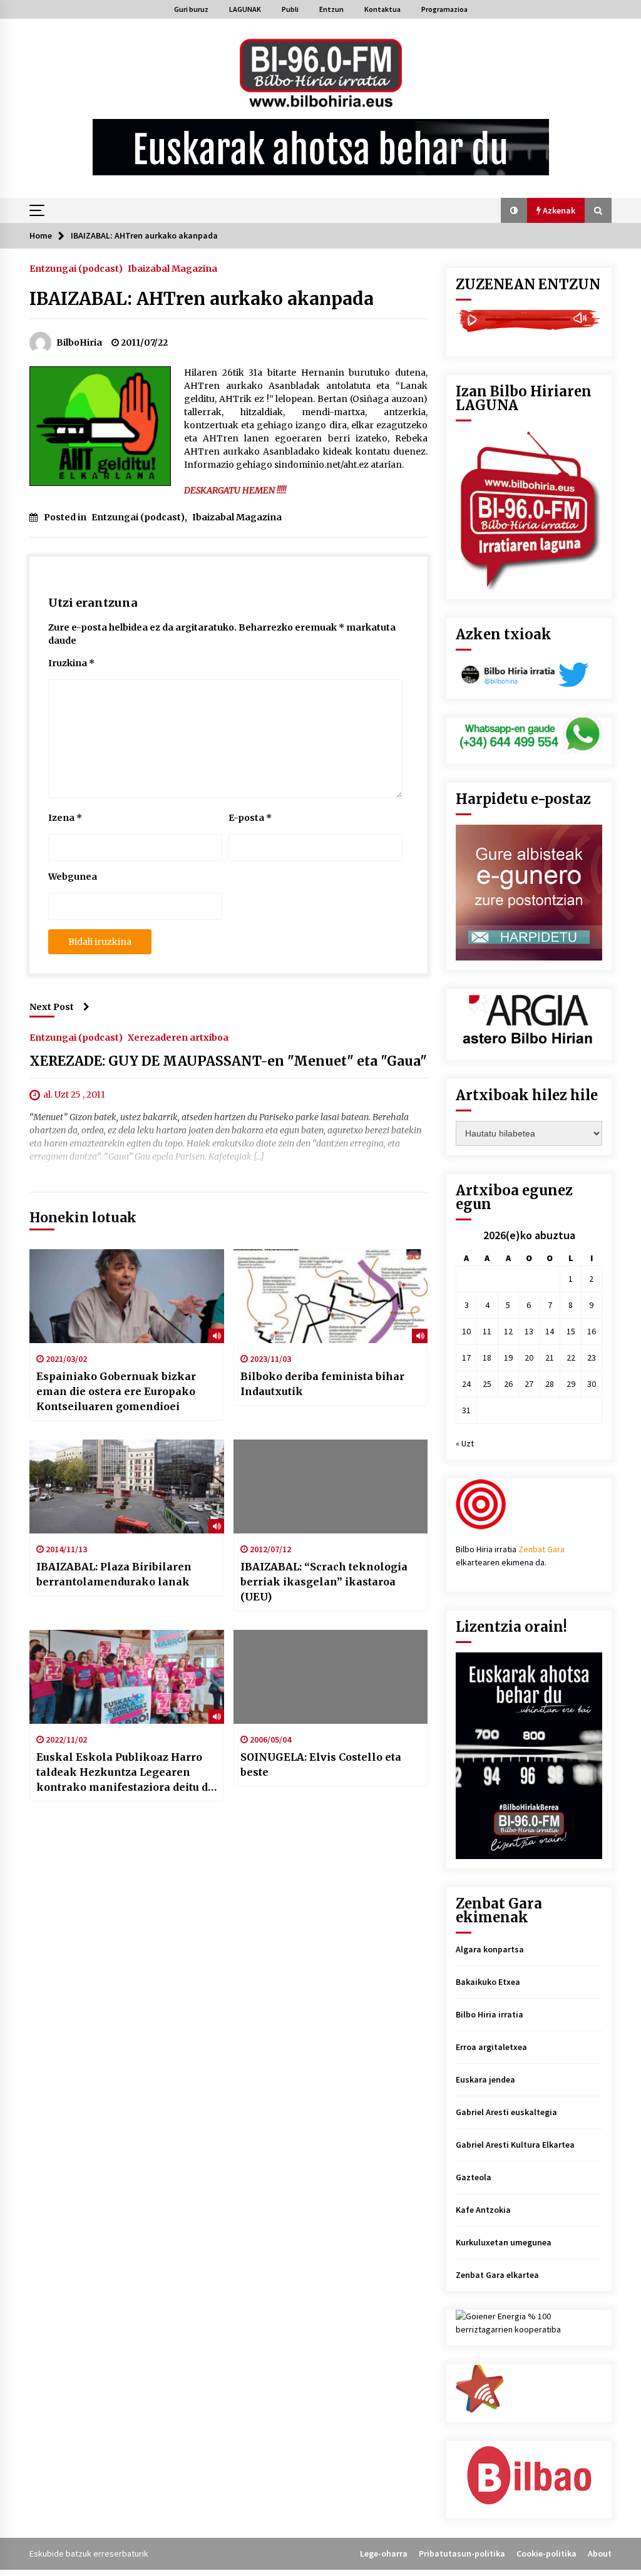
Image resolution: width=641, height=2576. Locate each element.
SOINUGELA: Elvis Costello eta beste (321, 1765)
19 (508, 1358)
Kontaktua (382, 9)
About (600, 2553)
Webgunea (73, 877)
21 (550, 1358)
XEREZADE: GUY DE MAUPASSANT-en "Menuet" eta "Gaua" (228, 1061)
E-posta (250, 818)
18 (487, 1358)
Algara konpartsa (490, 1949)
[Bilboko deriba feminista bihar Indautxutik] (331, 1296)
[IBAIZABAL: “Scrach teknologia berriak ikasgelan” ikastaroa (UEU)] (331, 1486)
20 (529, 1358)
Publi (290, 9)
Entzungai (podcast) (76, 268)
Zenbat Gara (541, 1549)
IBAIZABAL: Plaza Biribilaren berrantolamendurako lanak (114, 1574)
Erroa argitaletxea (491, 2047)
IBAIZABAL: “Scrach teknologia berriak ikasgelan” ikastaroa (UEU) (324, 1582)
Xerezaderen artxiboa (178, 1037)
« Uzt (465, 1443)
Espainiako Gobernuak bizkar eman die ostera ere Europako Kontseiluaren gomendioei (116, 1391)
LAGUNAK (245, 9)
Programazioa (444, 9)
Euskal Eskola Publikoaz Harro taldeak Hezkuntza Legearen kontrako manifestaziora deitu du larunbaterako (125, 1773)
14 (550, 1331)
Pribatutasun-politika (462, 2553)
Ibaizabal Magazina (172, 268)
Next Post (52, 1007)
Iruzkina (71, 663)
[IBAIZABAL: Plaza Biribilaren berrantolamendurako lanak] (127, 1486)
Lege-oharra (384, 2553)
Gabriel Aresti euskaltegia (506, 2112)
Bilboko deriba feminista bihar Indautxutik (322, 1384)
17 (466, 1358)
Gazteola (474, 2177)
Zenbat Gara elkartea (497, 2275)
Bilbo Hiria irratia (490, 2014)
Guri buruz (191, 9)
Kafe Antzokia (483, 2210)
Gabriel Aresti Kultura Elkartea (515, 2145)
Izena (65, 818)
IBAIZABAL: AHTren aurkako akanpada (202, 299)
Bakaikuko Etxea (488, 1982)
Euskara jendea (485, 2079)
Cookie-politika (546, 2553)
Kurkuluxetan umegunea (504, 2242)
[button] (514, 210)
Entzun (331, 9)
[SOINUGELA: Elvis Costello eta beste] (331, 1677)
